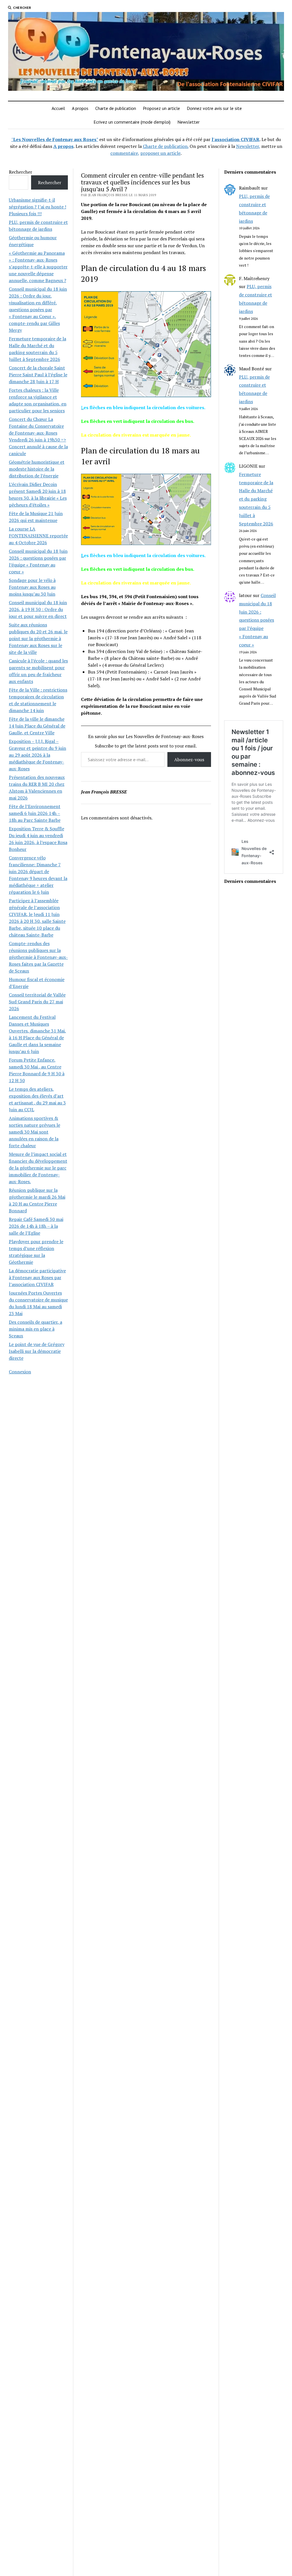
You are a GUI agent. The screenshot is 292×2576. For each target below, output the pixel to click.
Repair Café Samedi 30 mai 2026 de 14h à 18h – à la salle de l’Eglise (36, 1226)
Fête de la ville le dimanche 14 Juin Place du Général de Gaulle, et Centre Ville (37, 726)
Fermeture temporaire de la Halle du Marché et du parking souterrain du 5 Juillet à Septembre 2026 (256, 499)
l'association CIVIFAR (236, 139)
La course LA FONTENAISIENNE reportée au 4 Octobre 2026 (38, 536)
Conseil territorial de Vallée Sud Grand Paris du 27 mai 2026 (37, 1002)
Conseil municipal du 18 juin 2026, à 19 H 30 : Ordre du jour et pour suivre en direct (38, 609)
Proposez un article (161, 108)
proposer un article (160, 153)
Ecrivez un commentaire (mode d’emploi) (132, 122)
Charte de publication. (166, 146)
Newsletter (188, 122)
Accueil (58, 108)
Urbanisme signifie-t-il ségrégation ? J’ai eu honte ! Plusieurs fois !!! (37, 207)
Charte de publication (116, 108)
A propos (80, 108)
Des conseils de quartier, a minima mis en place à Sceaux (36, 1329)
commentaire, (125, 153)
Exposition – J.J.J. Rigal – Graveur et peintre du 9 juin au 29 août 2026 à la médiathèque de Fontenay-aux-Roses (37, 755)
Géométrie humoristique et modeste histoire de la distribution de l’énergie (37, 469)
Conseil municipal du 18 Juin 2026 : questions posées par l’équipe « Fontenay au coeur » (257, 620)
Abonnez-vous (189, 759)
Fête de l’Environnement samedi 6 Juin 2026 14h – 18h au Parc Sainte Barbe (35, 813)
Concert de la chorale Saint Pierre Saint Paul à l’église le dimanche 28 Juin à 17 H (38, 375)
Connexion (20, 1372)
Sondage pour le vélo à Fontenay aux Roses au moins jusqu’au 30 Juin (32, 587)
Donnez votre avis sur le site (214, 108)
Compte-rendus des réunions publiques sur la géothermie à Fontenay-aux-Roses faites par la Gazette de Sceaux (38, 957)
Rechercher (21, 172)
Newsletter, (248, 146)
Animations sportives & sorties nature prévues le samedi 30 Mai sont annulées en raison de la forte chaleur (35, 1132)
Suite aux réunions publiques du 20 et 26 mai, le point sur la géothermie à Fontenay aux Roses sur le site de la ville (38, 638)
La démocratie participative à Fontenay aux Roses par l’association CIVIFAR (37, 1277)
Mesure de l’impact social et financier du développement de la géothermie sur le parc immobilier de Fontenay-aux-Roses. (38, 1168)
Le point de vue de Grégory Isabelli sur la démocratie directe (37, 1351)
